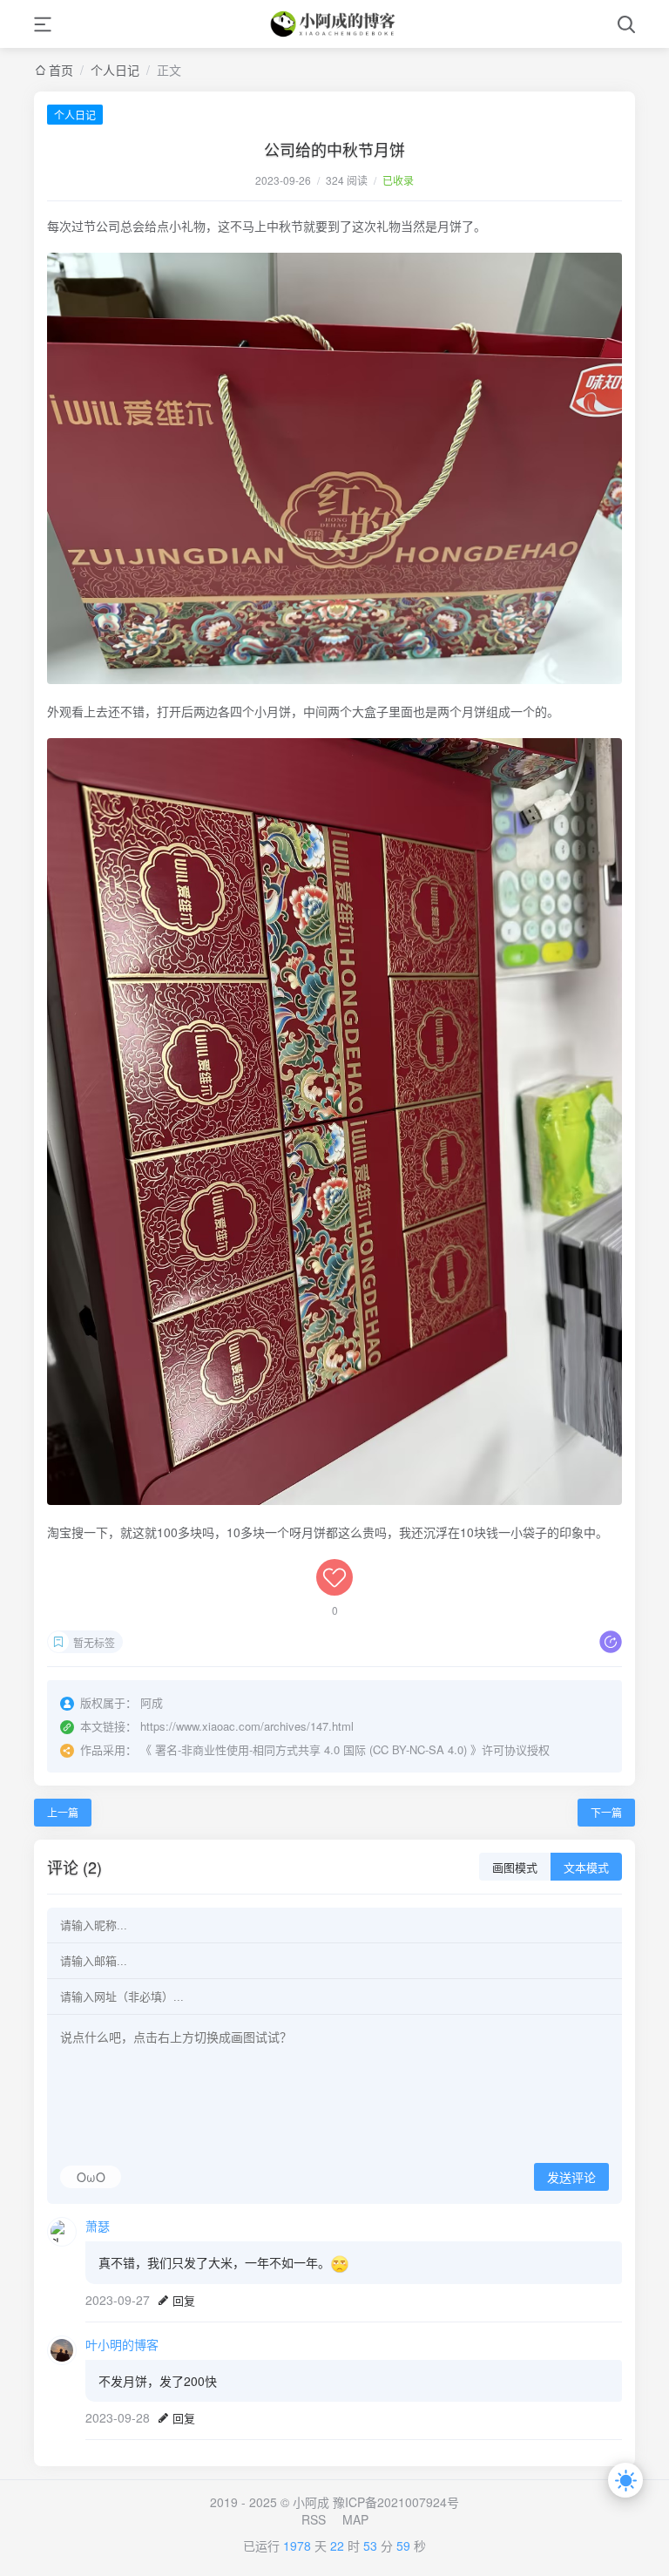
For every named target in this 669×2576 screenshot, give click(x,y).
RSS (314, 2519)
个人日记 (115, 70)
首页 (61, 70)
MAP (355, 2519)
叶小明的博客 (122, 2344)
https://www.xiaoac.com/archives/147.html (247, 1726)
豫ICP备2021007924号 (396, 2502)
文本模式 (586, 1868)
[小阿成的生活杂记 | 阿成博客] (334, 24)
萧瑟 (98, 2226)
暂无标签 (94, 1642)
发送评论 (571, 2178)
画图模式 (515, 1868)
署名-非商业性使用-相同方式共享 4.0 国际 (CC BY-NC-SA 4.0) (311, 1749)
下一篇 (606, 1812)
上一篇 (63, 1812)
